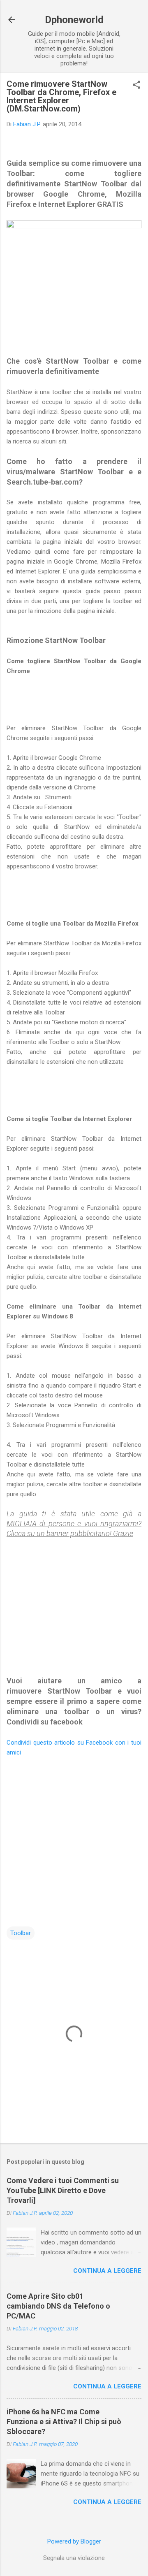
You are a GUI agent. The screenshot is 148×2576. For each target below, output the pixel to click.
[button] (136, 86)
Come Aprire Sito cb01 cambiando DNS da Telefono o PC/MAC (58, 2306)
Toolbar (21, 1933)
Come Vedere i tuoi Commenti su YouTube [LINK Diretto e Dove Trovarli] (63, 2190)
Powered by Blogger (74, 2541)
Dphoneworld (74, 20)
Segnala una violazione (74, 2558)
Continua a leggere (107, 2271)
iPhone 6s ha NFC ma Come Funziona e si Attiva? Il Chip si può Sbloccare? (64, 2422)
